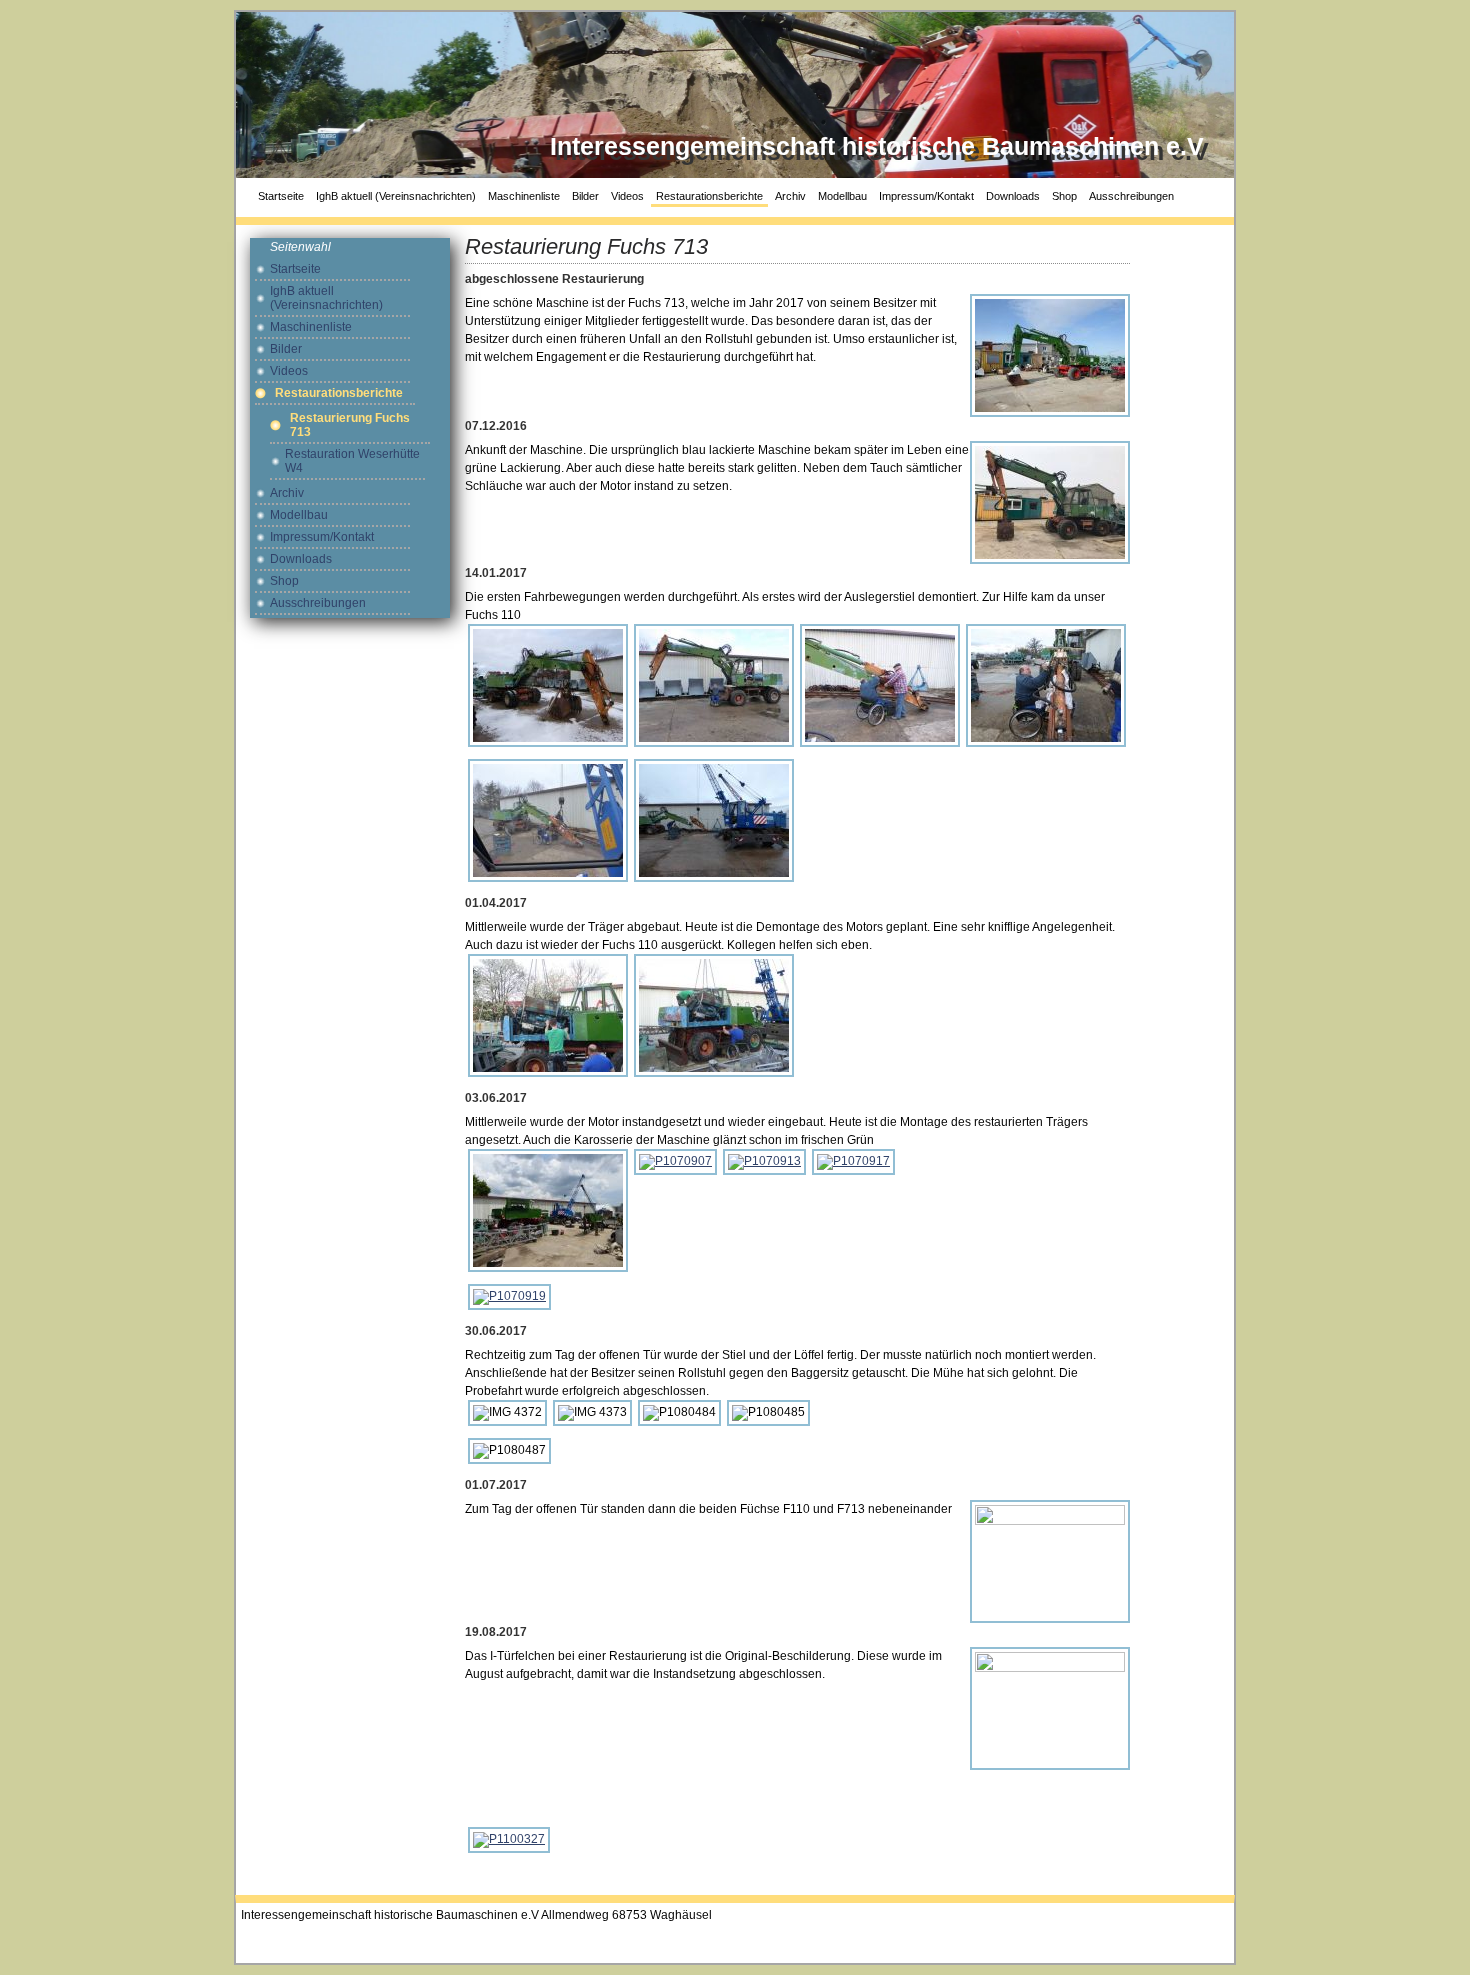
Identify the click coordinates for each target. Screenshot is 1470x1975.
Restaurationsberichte (709, 196)
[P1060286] (548, 1015)
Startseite (281, 196)
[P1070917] (853, 1161)
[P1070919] (509, 1296)
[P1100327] (509, 1839)
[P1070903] (548, 1210)
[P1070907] (675, 1161)
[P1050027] (548, 685)
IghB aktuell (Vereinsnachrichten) (396, 196)
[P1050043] (548, 820)
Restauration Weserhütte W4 (352, 461)
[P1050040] (1046, 685)
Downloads (1013, 196)
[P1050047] (714, 820)
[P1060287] (714, 1015)
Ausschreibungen (1131, 196)
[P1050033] (714, 685)
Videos (627, 196)
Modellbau (842, 196)
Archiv (790, 196)
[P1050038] (880, 685)
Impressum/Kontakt (926, 196)
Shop (1064, 196)
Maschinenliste (524, 196)
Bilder (585, 196)
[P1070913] (764, 1161)
